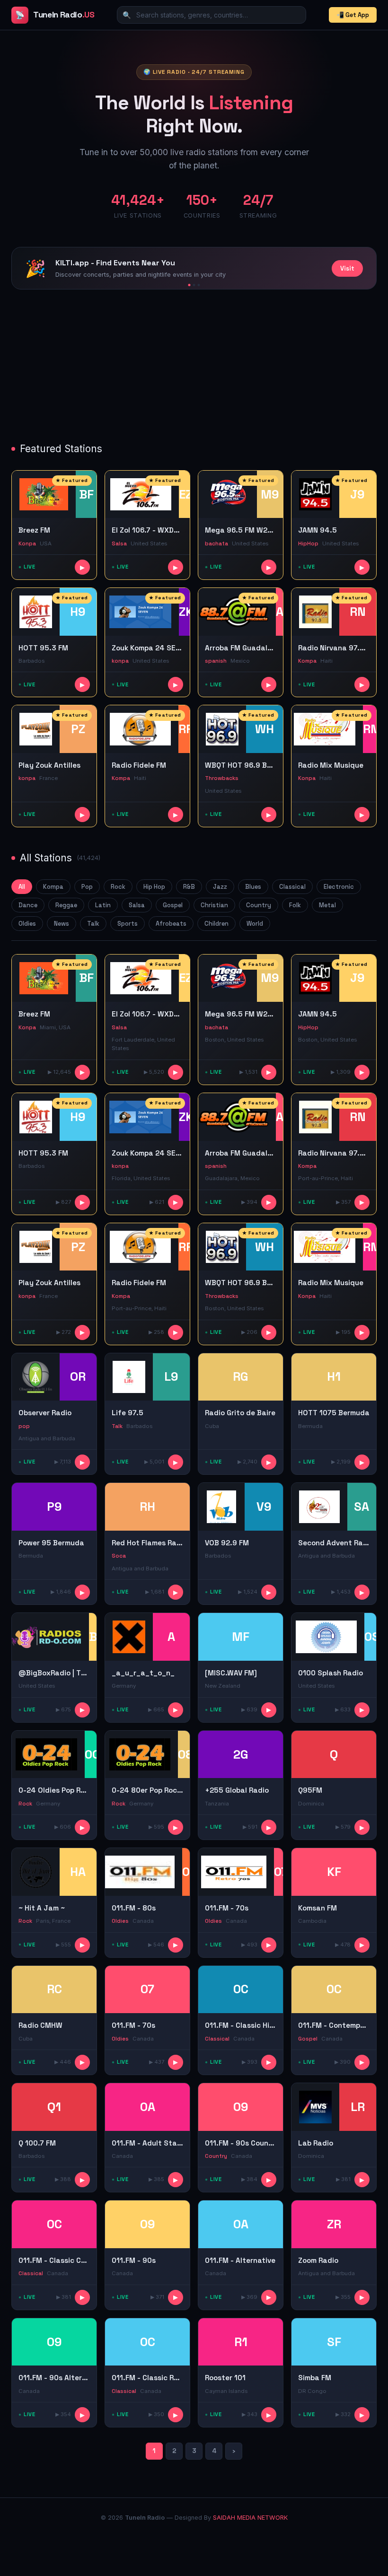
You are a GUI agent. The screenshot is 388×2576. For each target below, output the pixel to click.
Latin (103, 905)
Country (259, 905)
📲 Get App (353, 15)
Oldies (27, 924)
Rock (118, 887)
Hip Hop (154, 887)
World (255, 924)
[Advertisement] (194, 367)
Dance (28, 905)
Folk (295, 905)
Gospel (173, 905)
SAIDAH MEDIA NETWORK (250, 2518)
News (62, 924)
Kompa (53, 887)
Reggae (66, 905)
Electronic (339, 887)
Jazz (220, 887)
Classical (292, 887)
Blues (253, 887)
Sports (128, 924)
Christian (214, 905)
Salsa (137, 905)
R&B (189, 887)
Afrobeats (171, 924)
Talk (93, 924)
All (22, 887)
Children (216, 924)
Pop (87, 887)
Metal (327, 905)
